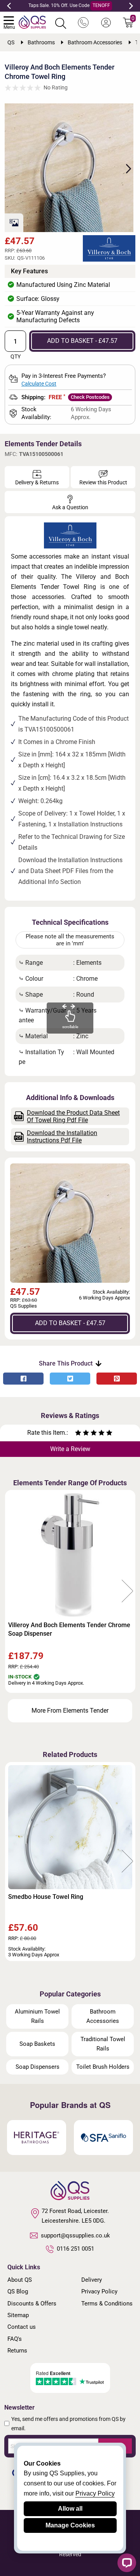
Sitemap (18, 2315)
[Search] (61, 23)
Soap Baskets (37, 2044)
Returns (17, 2351)
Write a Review (70, 1449)
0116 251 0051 (75, 2249)
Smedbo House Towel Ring (46, 1897)
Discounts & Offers (32, 2304)
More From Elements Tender (70, 1711)
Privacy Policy (99, 2291)
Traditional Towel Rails (103, 2044)
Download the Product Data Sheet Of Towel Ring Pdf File (73, 1116)
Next (131, 6)
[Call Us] (83, 23)
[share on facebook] (23, 1379)
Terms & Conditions (107, 2304)
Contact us (22, 2327)
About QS (20, 2280)
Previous (9, 6)
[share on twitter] (70, 1379)
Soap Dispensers (38, 2067)
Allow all (70, 2509)
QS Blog (18, 2291)
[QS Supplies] (32, 22)
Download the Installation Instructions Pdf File (62, 1137)
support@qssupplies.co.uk (75, 2235)
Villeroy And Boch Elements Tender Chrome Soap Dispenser (69, 1629)
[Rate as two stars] (82, 1434)
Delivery (92, 2280)
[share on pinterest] (117, 1379)
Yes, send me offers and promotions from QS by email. (68, 2424)
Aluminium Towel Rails (37, 2016)
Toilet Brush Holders (103, 2067)
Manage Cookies (70, 2525)
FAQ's (15, 2339)
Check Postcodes (90, 397)
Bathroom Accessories (103, 2016)
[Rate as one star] (78, 1434)
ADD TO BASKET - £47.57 (82, 341)
